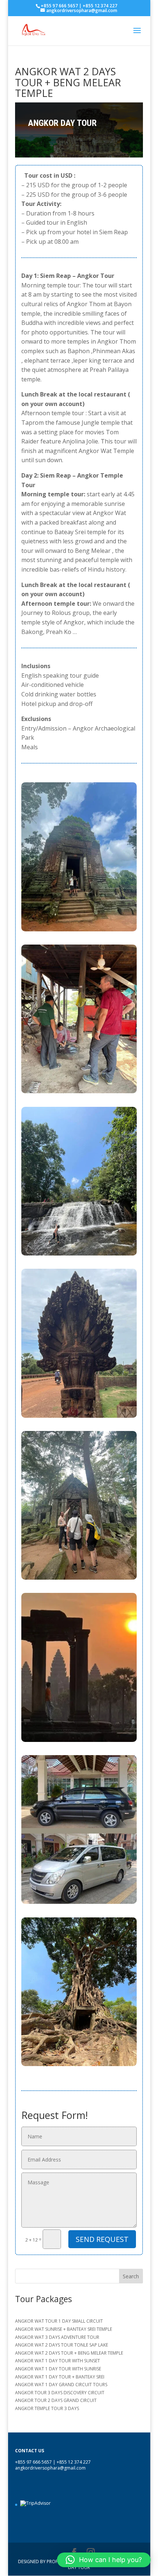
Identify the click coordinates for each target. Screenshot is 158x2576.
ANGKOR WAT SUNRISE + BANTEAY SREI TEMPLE (64, 2329)
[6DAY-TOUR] (79, 1418)
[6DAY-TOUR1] (79, 1904)
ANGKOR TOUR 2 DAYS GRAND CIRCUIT (56, 2400)
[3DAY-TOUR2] (79, 1742)
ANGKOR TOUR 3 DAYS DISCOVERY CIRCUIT (60, 2393)
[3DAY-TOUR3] (79, 2066)
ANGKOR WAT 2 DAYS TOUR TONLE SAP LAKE (62, 2345)
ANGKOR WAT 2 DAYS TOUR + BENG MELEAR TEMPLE (69, 2353)
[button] (104, 2560)
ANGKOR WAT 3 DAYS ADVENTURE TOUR (57, 2337)
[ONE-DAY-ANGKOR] (79, 1579)
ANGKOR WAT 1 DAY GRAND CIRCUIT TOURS (61, 2385)
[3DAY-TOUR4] (79, 1255)
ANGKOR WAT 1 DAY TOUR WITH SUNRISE (58, 2369)
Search (131, 2276)
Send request (102, 2239)
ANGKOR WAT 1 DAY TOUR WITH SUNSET (58, 2361)
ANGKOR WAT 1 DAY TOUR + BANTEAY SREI (60, 2377)
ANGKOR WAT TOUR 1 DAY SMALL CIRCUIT (59, 2321)
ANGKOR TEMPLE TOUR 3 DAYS (47, 2408)
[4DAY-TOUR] (79, 1093)
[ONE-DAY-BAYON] (79, 931)
